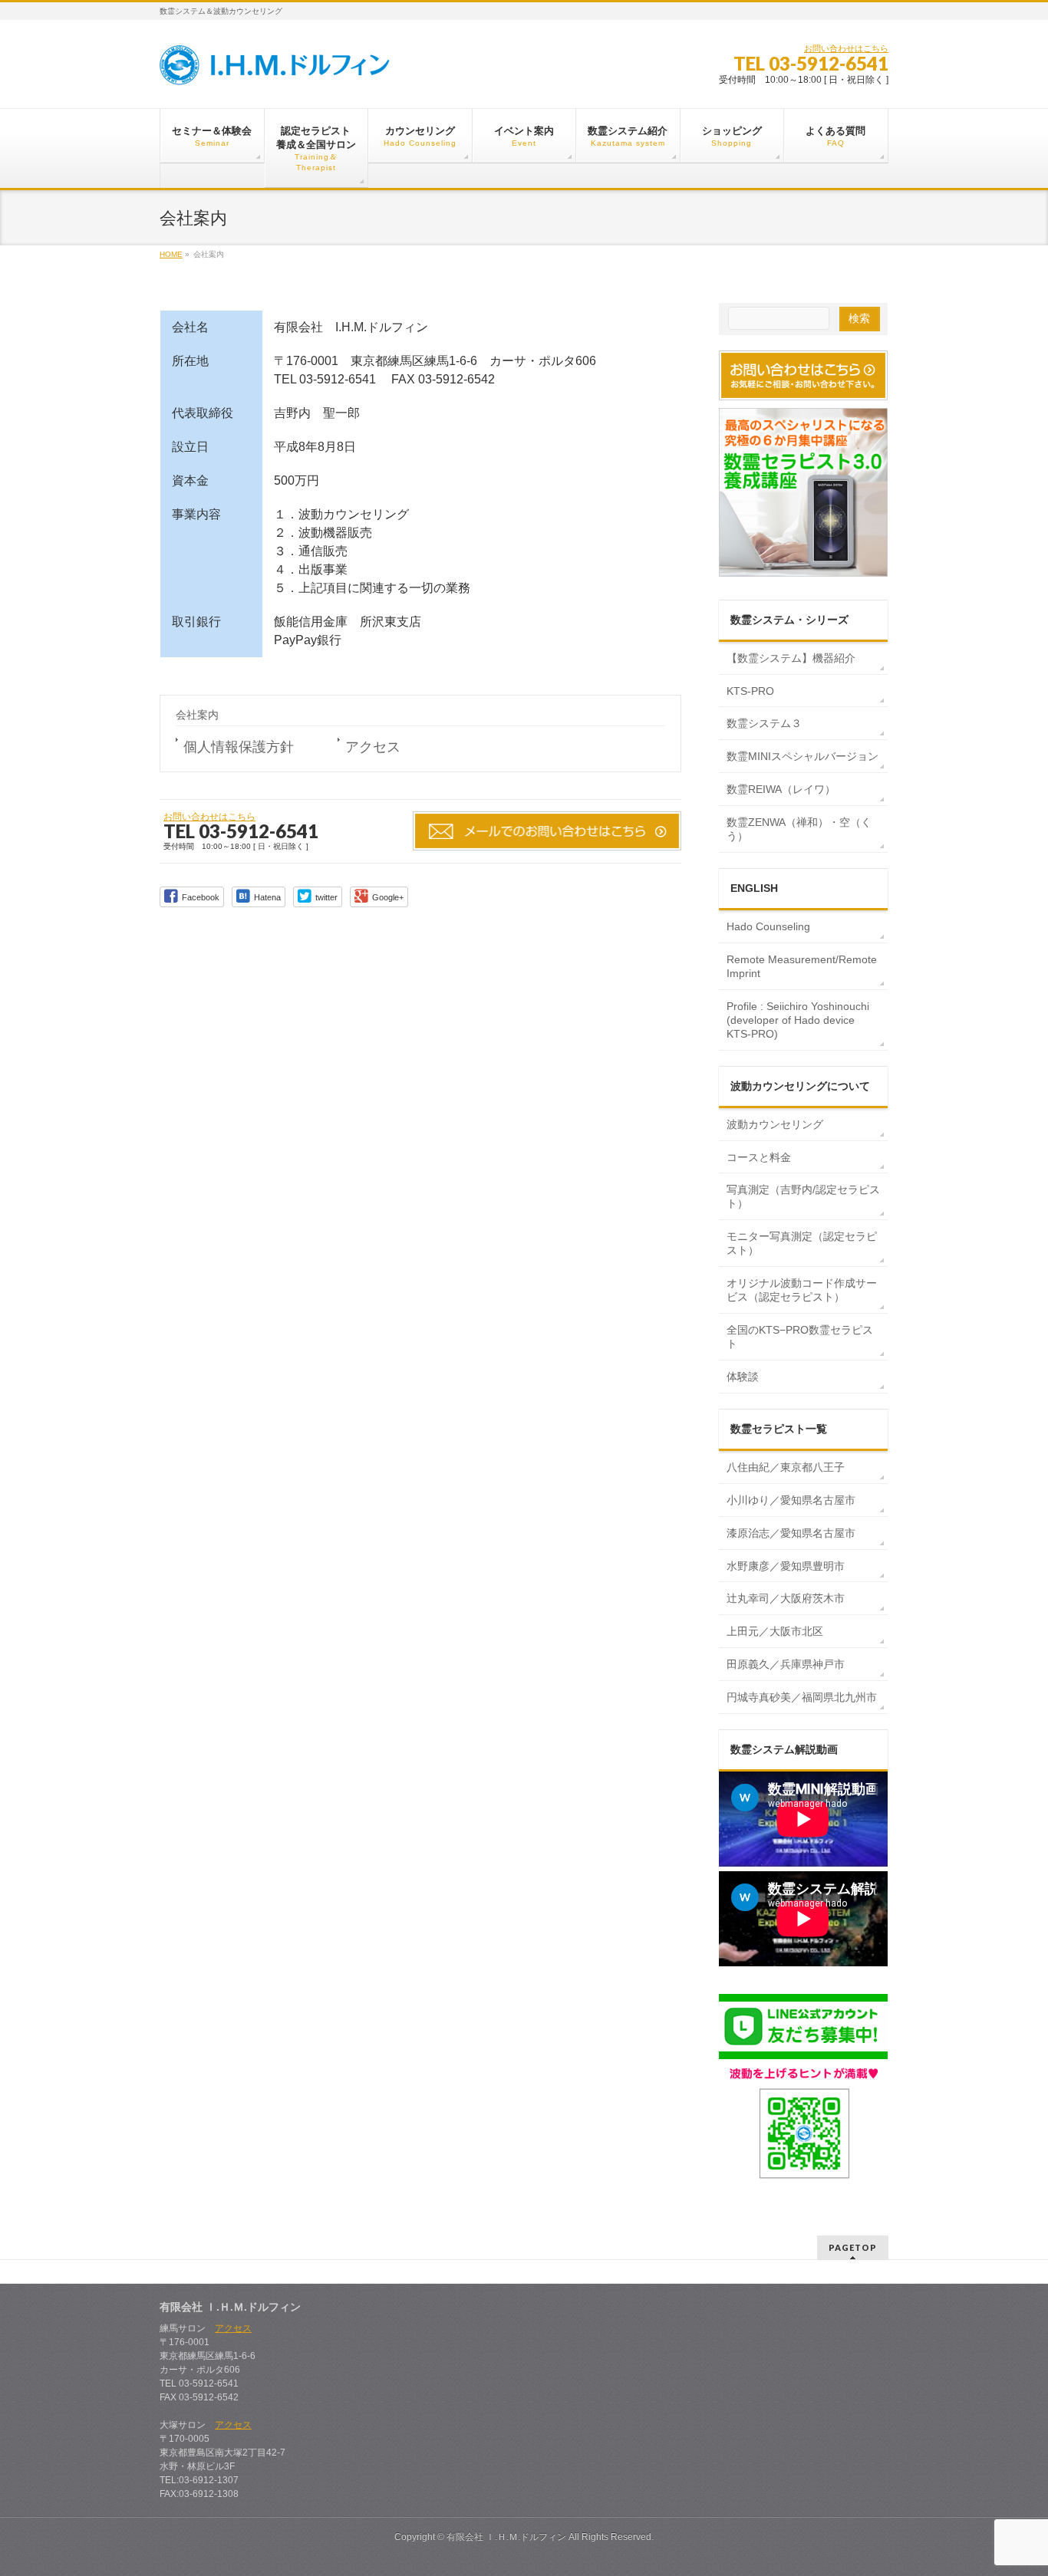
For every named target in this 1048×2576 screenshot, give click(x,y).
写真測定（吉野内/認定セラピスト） (803, 1196)
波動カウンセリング (775, 1124)
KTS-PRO (750, 691)
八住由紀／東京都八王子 (786, 1467)
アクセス (373, 747)
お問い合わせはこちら (846, 48)
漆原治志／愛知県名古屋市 (791, 1533)
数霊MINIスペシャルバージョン (802, 756)
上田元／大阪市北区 (775, 1631)
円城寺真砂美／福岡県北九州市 (802, 1697)
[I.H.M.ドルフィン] (275, 68)
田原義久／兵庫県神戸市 (786, 1664)
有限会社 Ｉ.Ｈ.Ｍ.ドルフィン (506, 2537)
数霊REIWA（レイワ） (781, 789)
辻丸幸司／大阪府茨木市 (786, 1598)
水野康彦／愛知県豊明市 (786, 1566)
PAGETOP (853, 2247)
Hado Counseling (768, 926)
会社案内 (197, 715)
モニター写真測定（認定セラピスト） (802, 1243)
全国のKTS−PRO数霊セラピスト (800, 1337)
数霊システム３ (764, 723)
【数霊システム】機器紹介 (791, 658)
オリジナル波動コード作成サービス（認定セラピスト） (802, 1290)
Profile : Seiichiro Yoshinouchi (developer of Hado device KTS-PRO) (798, 1020)
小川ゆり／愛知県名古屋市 (791, 1500)
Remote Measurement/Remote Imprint (802, 966)
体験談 (743, 1377)
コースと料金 (759, 1157)
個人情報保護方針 (239, 747)
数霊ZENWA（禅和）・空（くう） (799, 829)
